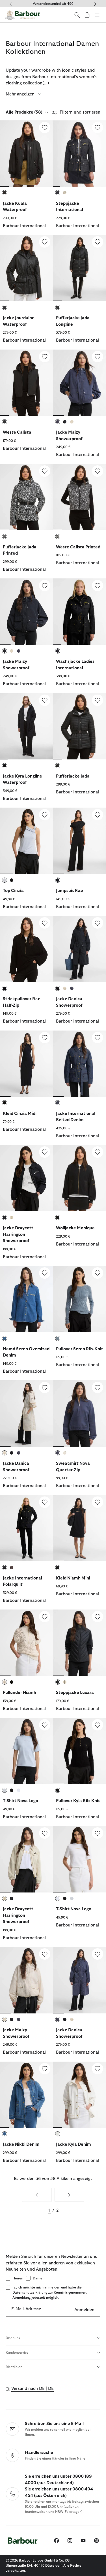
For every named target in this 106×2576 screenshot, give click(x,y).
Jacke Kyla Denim (73, 2144)
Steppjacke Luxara (75, 1693)
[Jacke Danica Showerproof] (98, 923)
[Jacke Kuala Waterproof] (45, 127)
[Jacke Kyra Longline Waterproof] (45, 700)
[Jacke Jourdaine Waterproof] (45, 242)
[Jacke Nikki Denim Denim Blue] (27, 2095)
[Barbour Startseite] (23, 15)
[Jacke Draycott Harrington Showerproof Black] (27, 1178)
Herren (18, 2278)
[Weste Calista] (45, 357)
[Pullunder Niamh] (45, 1617)
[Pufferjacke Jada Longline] (98, 242)
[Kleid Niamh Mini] (98, 1502)
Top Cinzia (13, 891)
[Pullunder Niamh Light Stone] (27, 1643)
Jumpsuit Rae (70, 891)
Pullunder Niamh (20, 1693)
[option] (27, 178)
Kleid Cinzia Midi (20, 1114)
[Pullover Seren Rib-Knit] (98, 1273)
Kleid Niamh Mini (73, 1578)
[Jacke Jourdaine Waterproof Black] (27, 268)
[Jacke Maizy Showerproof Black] (27, 612)
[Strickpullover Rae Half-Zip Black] (27, 949)
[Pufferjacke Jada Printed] (45, 471)
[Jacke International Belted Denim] (98, 1038)
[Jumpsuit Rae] (98, 815)
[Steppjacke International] (98, 127)
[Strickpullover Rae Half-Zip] (45, 923)
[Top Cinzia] (45, 815)
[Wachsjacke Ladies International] (98, 586)
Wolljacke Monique (75, 1228)
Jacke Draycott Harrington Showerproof (18, 1234)
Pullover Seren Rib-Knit (80, 1349)
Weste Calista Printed (78, 547)
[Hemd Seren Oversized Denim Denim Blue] (27, 1299)
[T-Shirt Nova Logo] (45, 1725)
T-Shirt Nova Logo (20, 1801)
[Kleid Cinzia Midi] (45, 1038)
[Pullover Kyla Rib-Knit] (98, 1725)
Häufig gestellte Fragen (53, 4)
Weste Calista (17, 432)
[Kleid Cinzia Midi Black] (27, 1064)
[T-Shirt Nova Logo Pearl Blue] (27, 1751)
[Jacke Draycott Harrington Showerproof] (45, 1152)
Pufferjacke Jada (73, 776)
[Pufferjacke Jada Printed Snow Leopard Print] (27, 497)
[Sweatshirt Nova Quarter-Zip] (98, 1387)
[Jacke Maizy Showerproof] (98, 357)
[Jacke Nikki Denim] (45, 2069)
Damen (39, 2278)
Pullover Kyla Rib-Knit (78, 1801)
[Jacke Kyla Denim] (98, 2069)
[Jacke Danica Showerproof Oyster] (27, 1413)
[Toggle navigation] (97, 15)
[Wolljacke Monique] (98, 1152)
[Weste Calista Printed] (98, 471)
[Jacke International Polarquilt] (45, 1502)
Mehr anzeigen (21, 94)
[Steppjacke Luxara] (98, 1617)
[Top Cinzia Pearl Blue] (27, 841)
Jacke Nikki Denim (21, 2144)
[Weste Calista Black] (27, 383)
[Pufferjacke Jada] (98, 700)
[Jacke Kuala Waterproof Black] (27, 154)
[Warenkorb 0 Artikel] (87, 15)
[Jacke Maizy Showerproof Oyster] (27, 1980)
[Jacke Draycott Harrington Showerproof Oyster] (27, 1859)
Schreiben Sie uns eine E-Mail (54, 2424)
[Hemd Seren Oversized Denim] (45, 1273)
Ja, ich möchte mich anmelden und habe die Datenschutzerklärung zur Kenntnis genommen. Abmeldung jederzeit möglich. (50, 2292)
